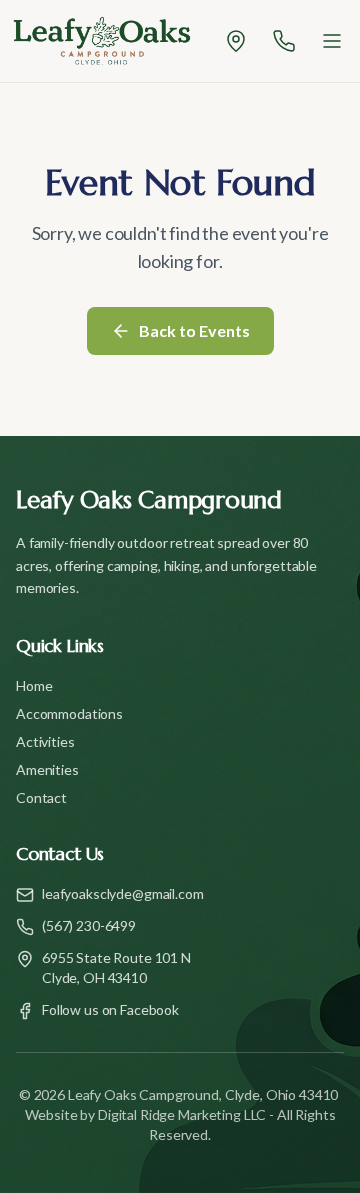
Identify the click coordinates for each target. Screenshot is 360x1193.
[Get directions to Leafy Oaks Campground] (236, 41)
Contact (41, 797)
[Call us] (284, 41)
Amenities (47, 769)
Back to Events (194, 330)
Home (34, 685)
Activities (45, 741)
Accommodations (69, 713)
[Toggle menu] (332, 41)
